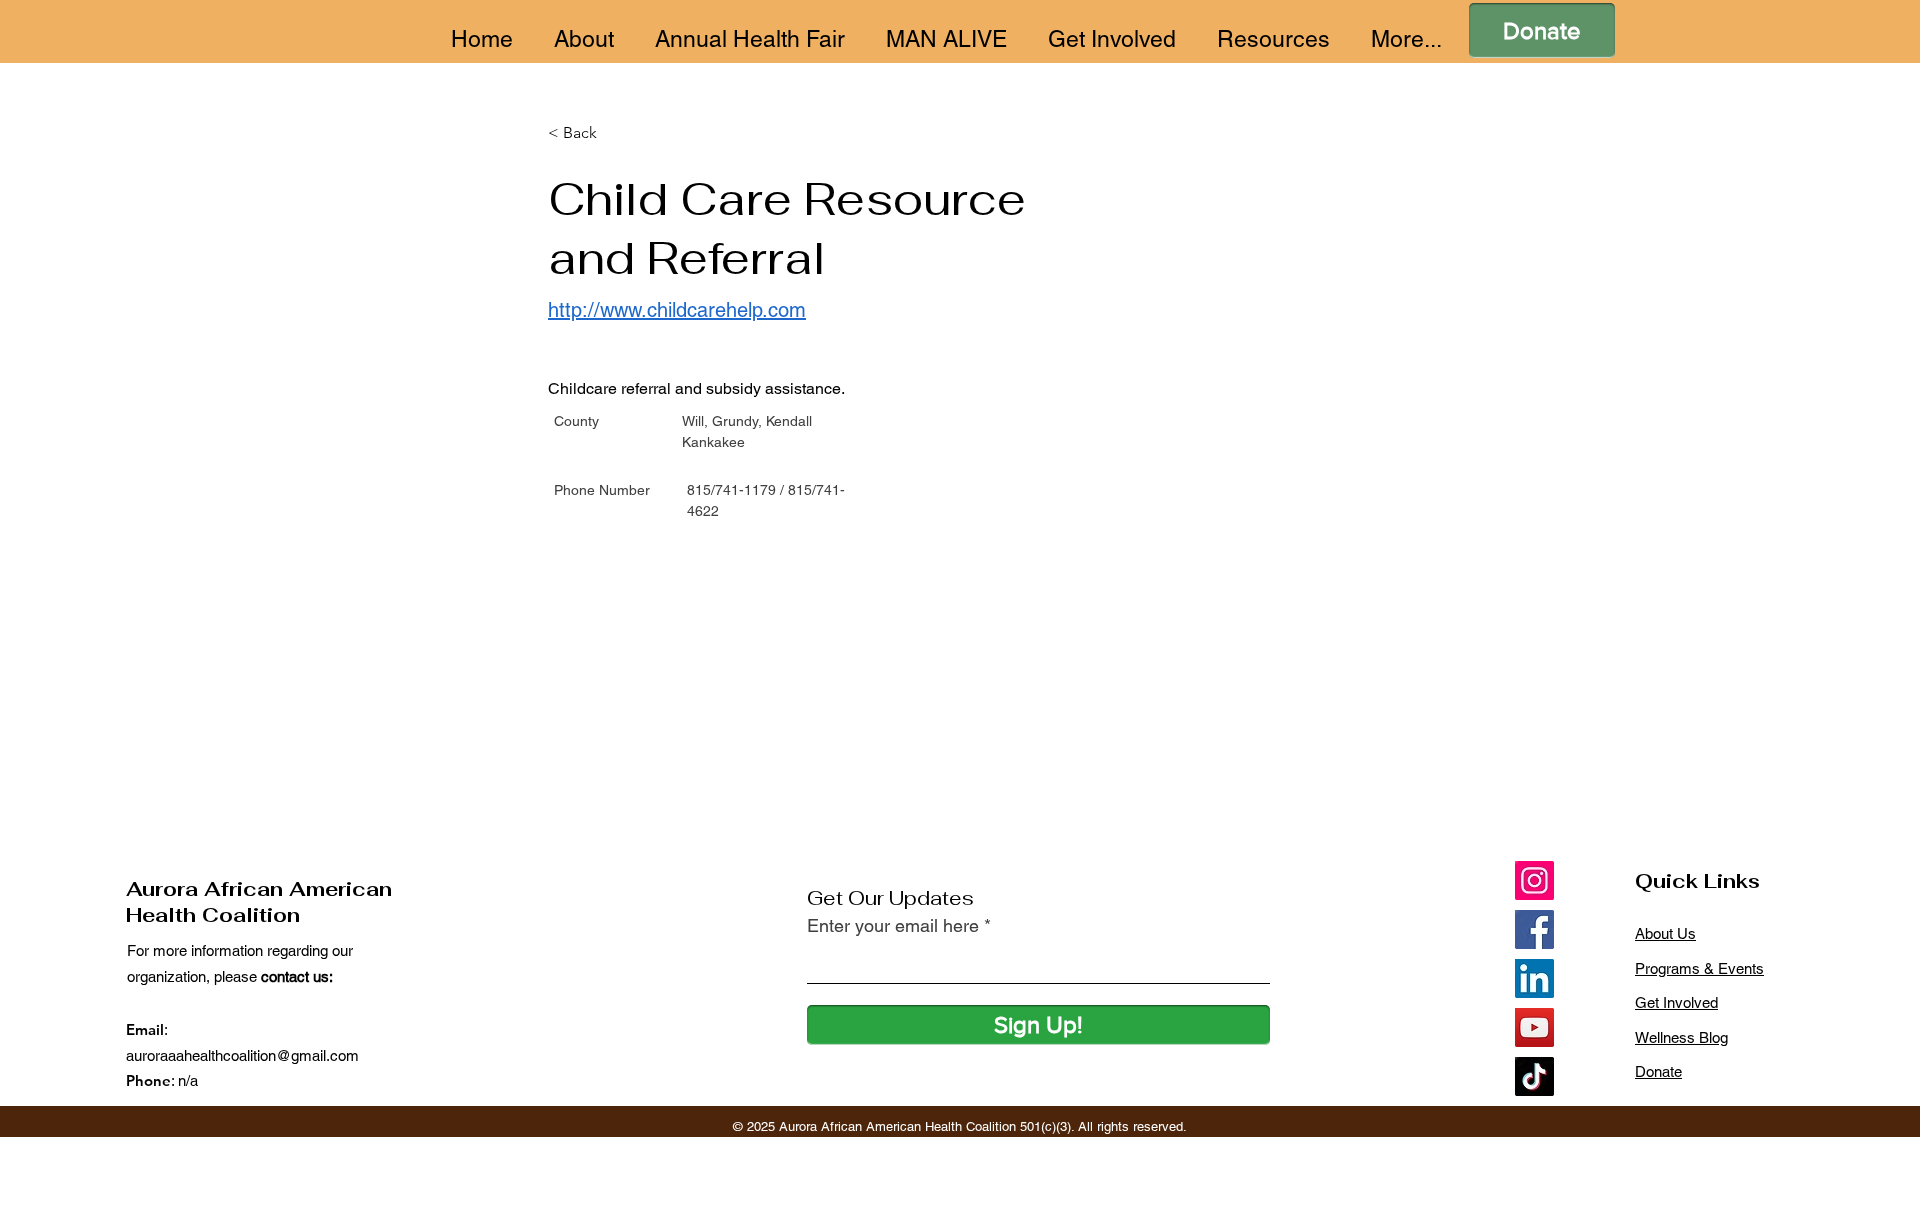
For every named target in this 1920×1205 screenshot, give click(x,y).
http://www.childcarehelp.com (677, 310)
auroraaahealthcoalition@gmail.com (242, 1055)
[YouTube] (1534, 1027)
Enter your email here (893, 926)
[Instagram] (1534, 880)
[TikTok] (1534, 1076)
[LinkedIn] (1534, 978)
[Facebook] (1534, 929)
